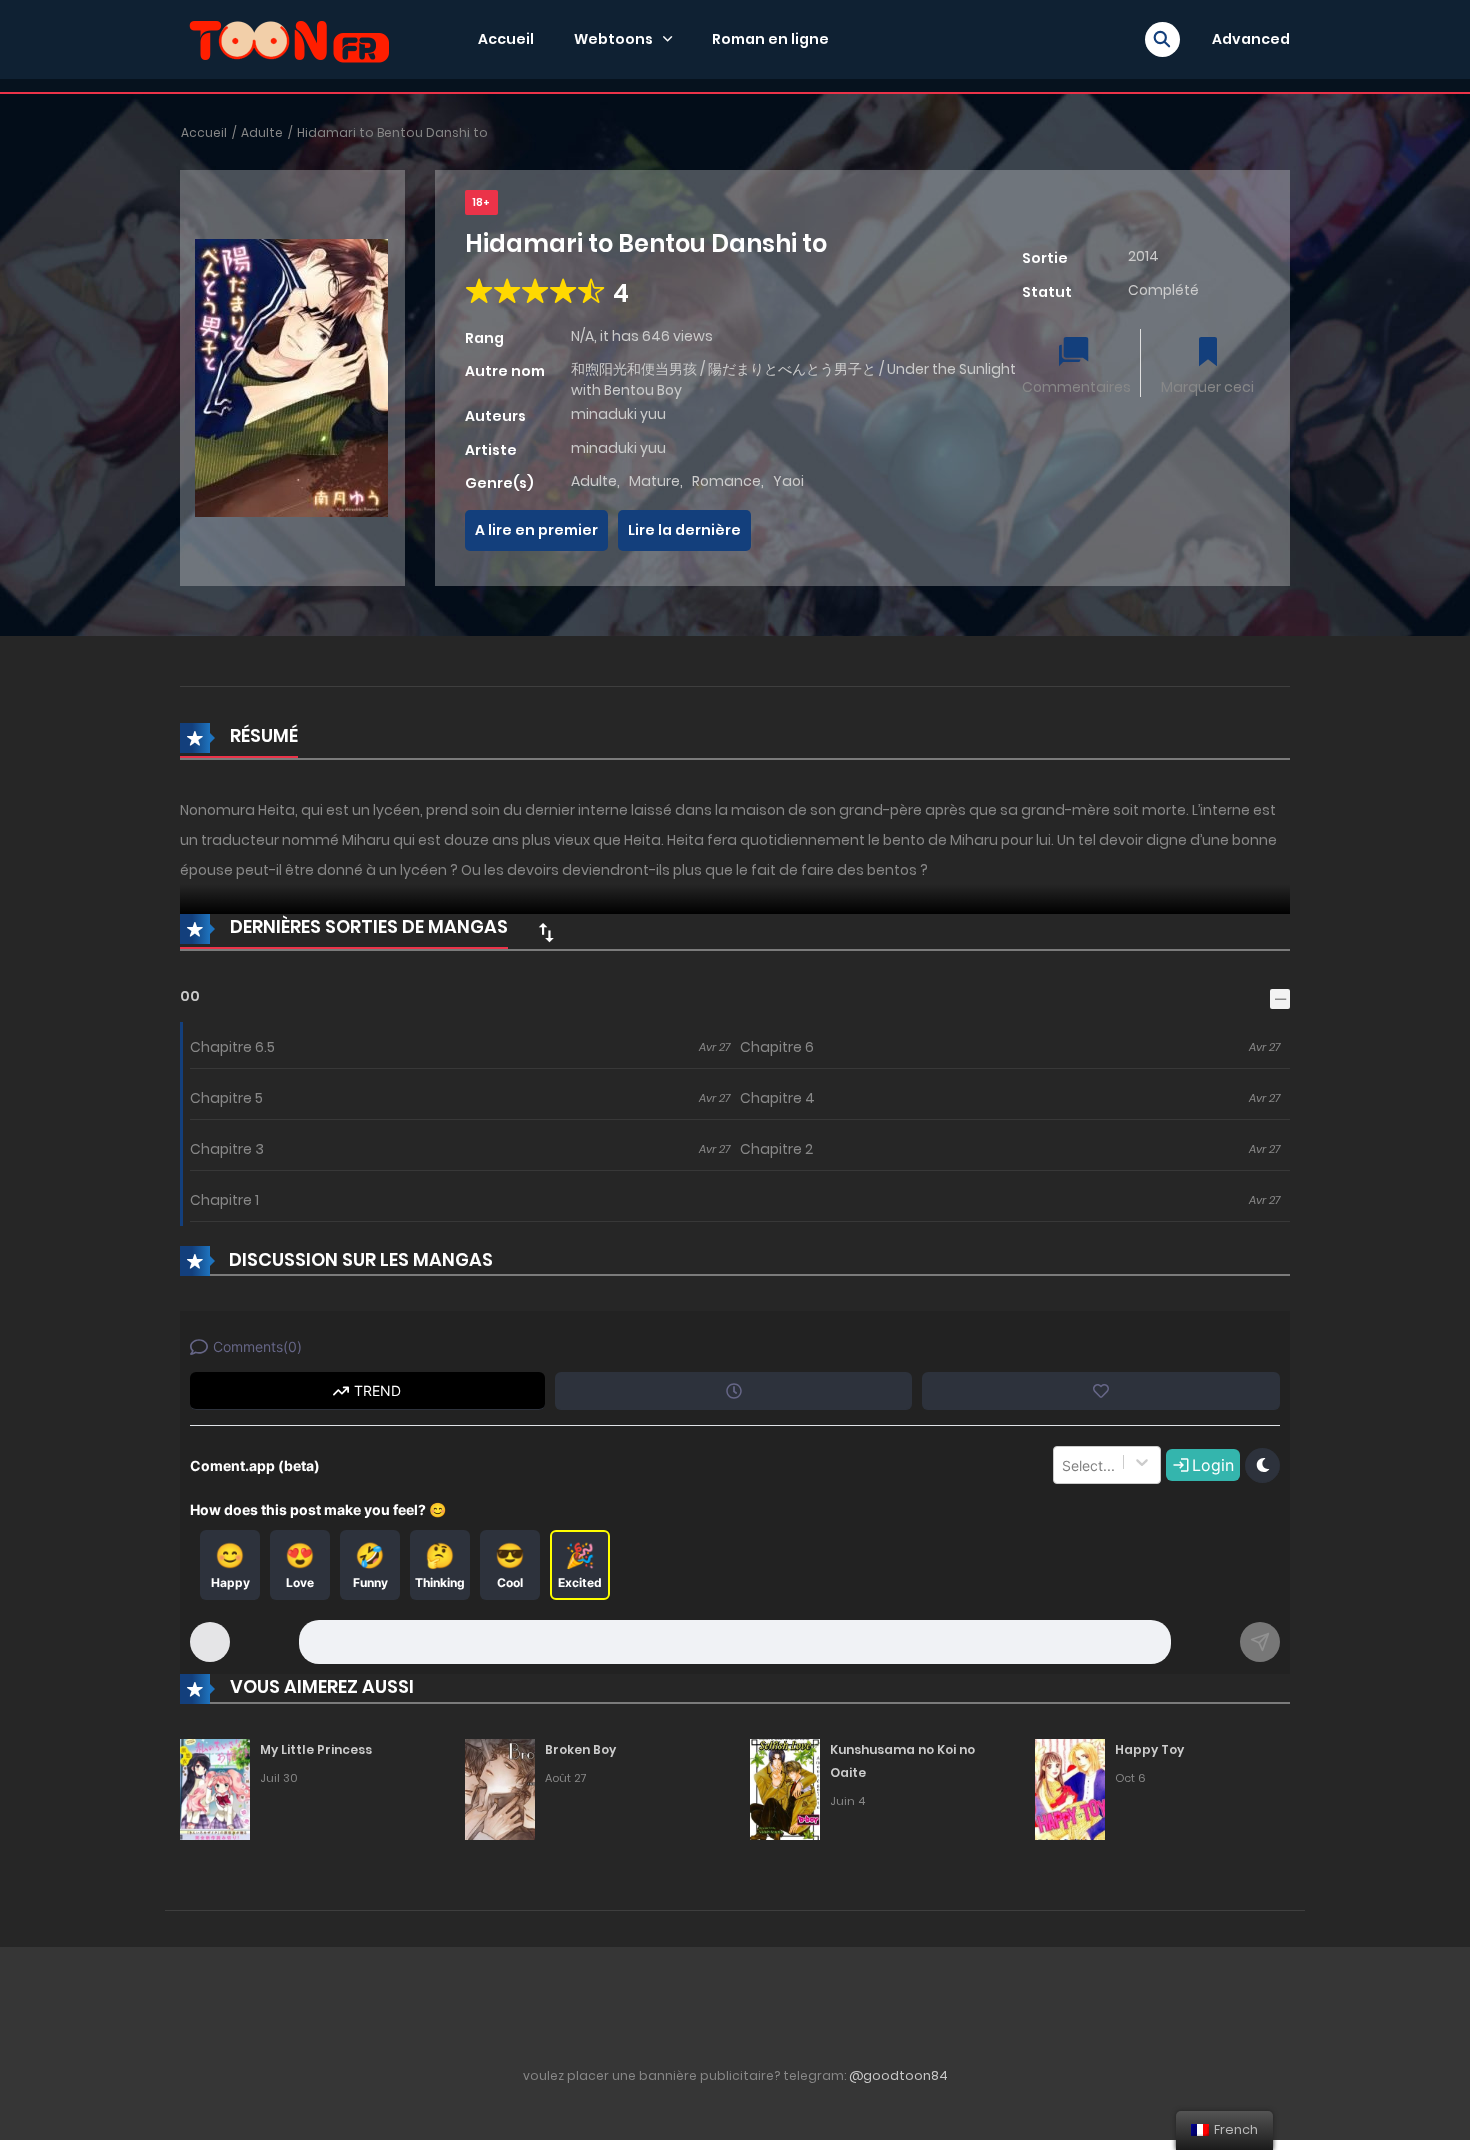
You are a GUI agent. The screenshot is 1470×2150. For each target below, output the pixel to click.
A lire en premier (536, 530)
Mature (654, 481)
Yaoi (788, 481)
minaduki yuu (618, 414)
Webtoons (613, 39)
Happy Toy (1149, 1749)
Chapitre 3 (227, 1149)
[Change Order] (546, 932)
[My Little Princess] (215, 1788)
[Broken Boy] (500, 1788)
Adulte (262, 132)
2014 (1143, 256)
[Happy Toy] (1070, 1788)
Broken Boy (580, 1749)
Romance (726, 481)
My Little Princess (316, 1749)
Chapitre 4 (777, 1098)
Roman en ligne (770, 39)
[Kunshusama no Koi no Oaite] (785, 1788)
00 (190, 996)
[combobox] (1064, 1465)
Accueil (506, 39)
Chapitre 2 (776, 1149)
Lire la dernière (684, 530)
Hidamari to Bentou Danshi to (392, 132)
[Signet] (1208, 353)
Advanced (1251, 39)
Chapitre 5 (226, 1098)
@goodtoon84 (898, 2075)
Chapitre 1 (224, 1200)
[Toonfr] (289, 38)
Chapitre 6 (777, 1047)
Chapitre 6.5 (232, 1047)
